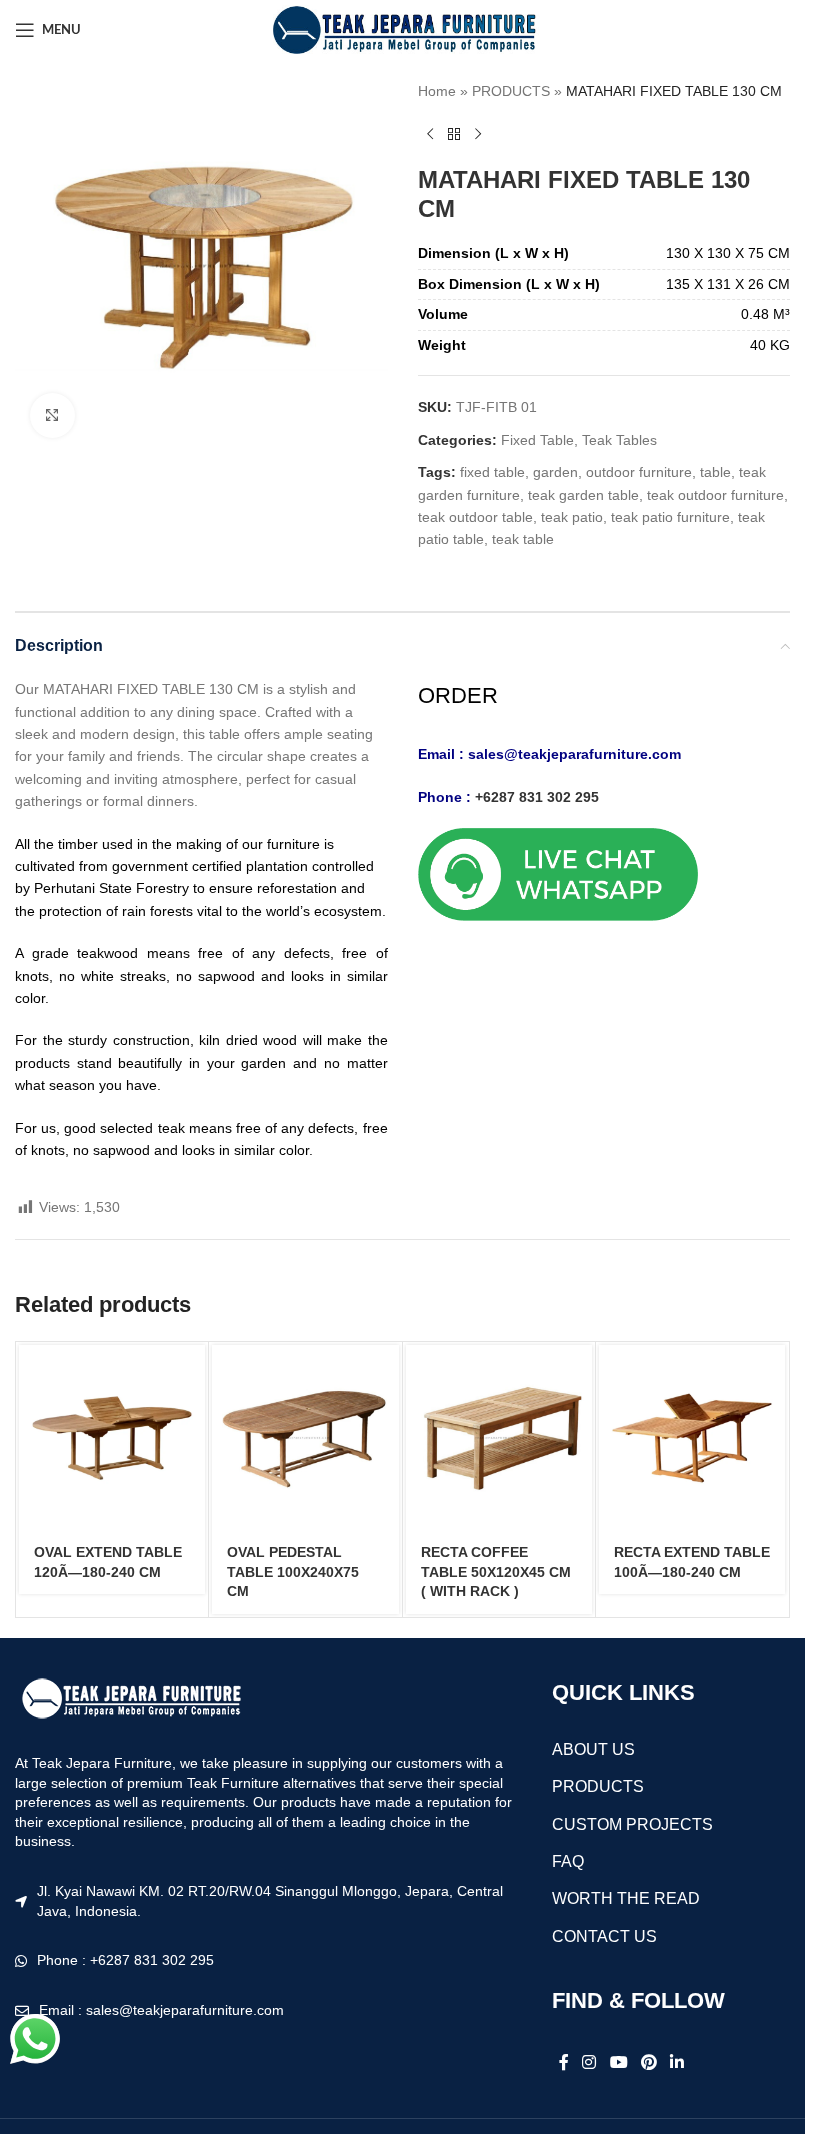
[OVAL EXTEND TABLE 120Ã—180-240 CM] (112, 1438)
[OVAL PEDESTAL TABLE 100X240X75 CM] (305, 1438)
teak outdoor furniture (715, 495)
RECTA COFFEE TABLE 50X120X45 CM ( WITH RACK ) (496, 1571)
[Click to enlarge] (52, 415)
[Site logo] (402, 29)
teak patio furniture (670, 517)
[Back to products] (454, 134)
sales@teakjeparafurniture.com (574, 754)
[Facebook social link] (564, 2062)
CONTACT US (604, 1936)
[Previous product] (430, 134)
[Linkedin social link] (677, 2062)
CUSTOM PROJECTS (632, 1824)
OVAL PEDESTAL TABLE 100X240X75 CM (293, 1571)
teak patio (572, 517)
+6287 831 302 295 (537, 797)
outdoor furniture (639, 472)
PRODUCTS (511, 91)
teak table (523, 539)
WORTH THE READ (626, 1898)
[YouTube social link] (618, 2062)
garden (555, 472)
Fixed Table (537, 440)
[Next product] (478, 134)
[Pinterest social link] (648, 2062)
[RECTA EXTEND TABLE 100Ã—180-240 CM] (692, 1438)
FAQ (568, 1861)
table (715, 472)
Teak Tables (619, 440)
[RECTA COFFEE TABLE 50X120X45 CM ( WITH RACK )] (499, 1438)
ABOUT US (593, 1749)
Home (437, 91)
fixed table (492, 472)
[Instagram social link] (589, 2062)
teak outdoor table (475, 517)
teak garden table (583, 495)
